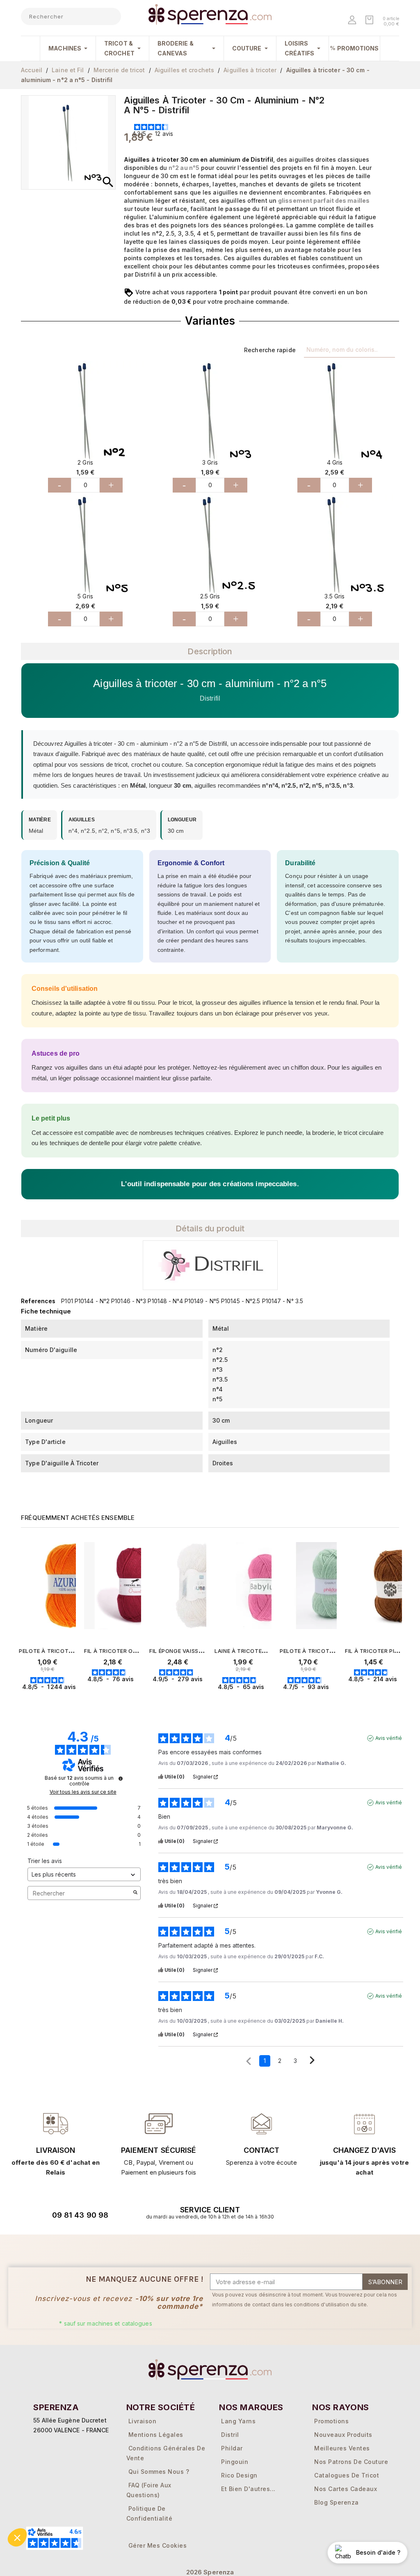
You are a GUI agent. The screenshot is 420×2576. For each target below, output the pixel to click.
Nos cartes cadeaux (346, 2489)
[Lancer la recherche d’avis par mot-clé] (135, 1893)
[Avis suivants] (312, 2061)
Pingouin (235, 2462)
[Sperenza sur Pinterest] (379, 2212)
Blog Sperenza (337, 2502)
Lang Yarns (238, 2421)
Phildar (232, 2448)
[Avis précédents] (249, 2060)
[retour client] (364, 2123)
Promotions (331, 2421)
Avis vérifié (389, 1738)
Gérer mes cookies (158, 2545)
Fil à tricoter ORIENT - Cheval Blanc (140, 1651)
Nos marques (251, 2407)
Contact (262, 2150)
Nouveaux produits (343, 2435)
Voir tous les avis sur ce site (83, 1792)
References (38, 1301)
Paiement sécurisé (159, 2150)
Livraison (56, 2150)
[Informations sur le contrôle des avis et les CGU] (121, 1778)
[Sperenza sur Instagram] (358, 2212)
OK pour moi (55, 2535)
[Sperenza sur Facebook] (337, 2212)
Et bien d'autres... (248, 2489)
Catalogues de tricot (347, 2475)
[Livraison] (159, 2123)
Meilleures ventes (342, 2448)
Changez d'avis (364, 2150)
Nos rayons (341, 2407)
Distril (230, 2435)
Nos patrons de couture (351, 2462)
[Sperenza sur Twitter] (315, 2212)
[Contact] (56, 2123)
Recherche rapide (270, 350)
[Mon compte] (353, 21)
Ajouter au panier (58, 1702)
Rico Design (239, 2475)
